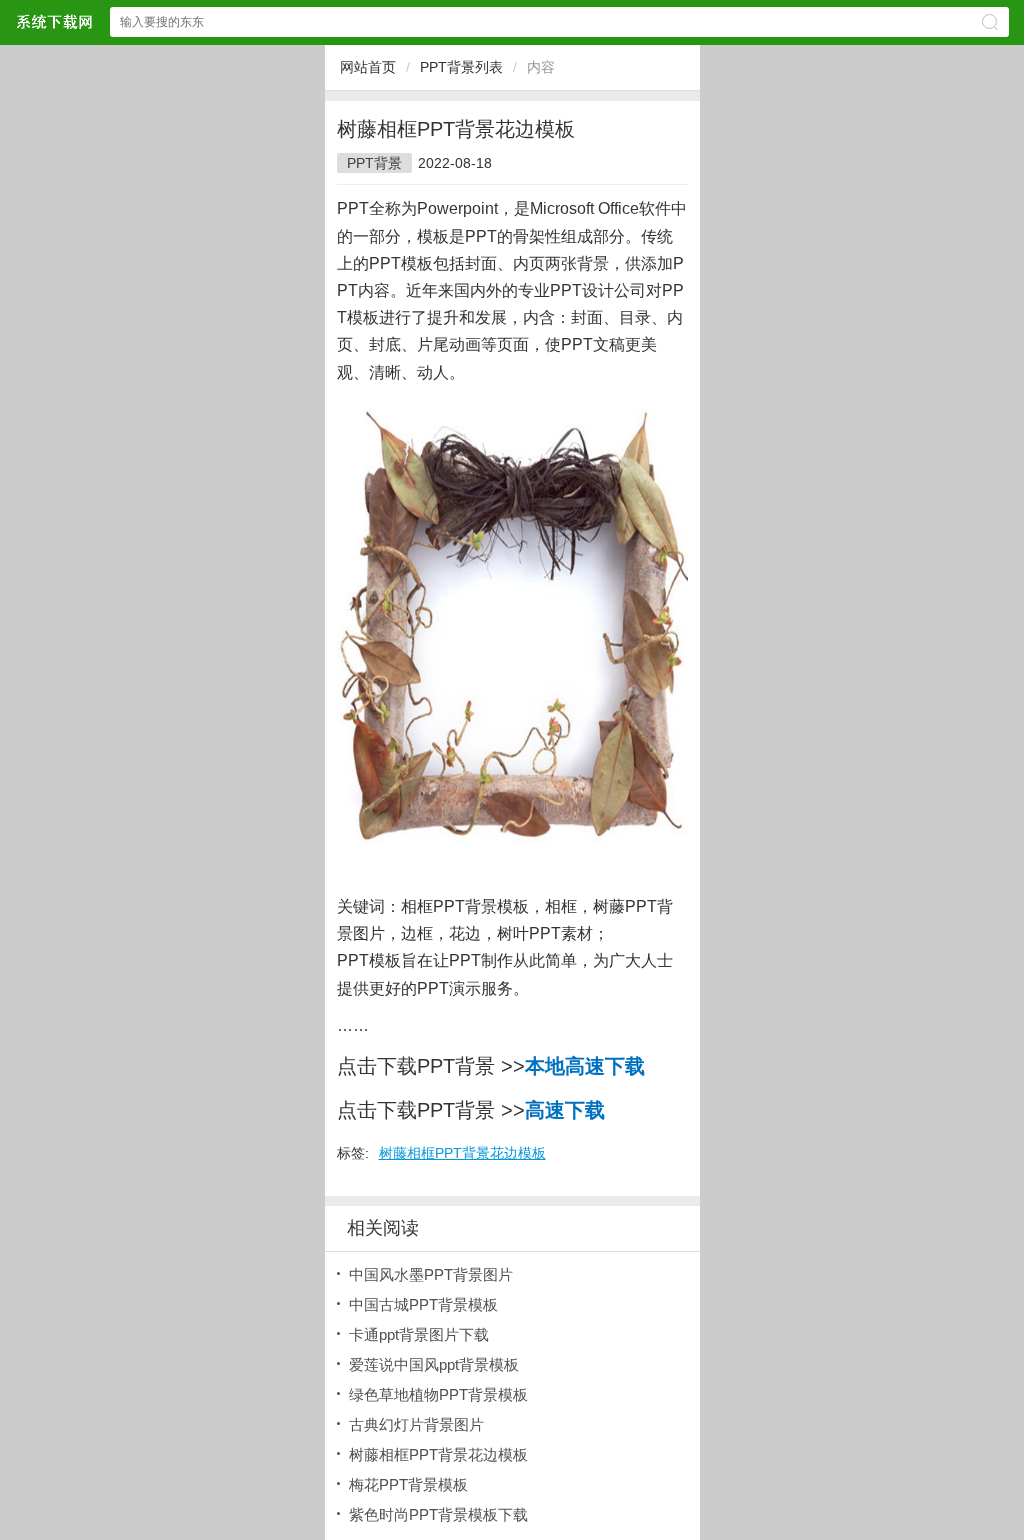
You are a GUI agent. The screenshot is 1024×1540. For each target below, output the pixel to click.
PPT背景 (374, 163)
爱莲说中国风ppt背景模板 (434, 1364)
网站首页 (368, 67)
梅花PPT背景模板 (408, 1484)
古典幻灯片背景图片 (416, 1424)
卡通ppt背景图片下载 (419, 1334)
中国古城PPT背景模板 (423, 1304)
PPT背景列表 (461, 67)
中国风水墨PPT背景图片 (431, 1274)
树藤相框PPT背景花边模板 (462, 1153)
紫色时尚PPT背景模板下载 (438, 1514)
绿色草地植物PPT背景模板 (438, 1394)
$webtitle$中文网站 (54, 21)
